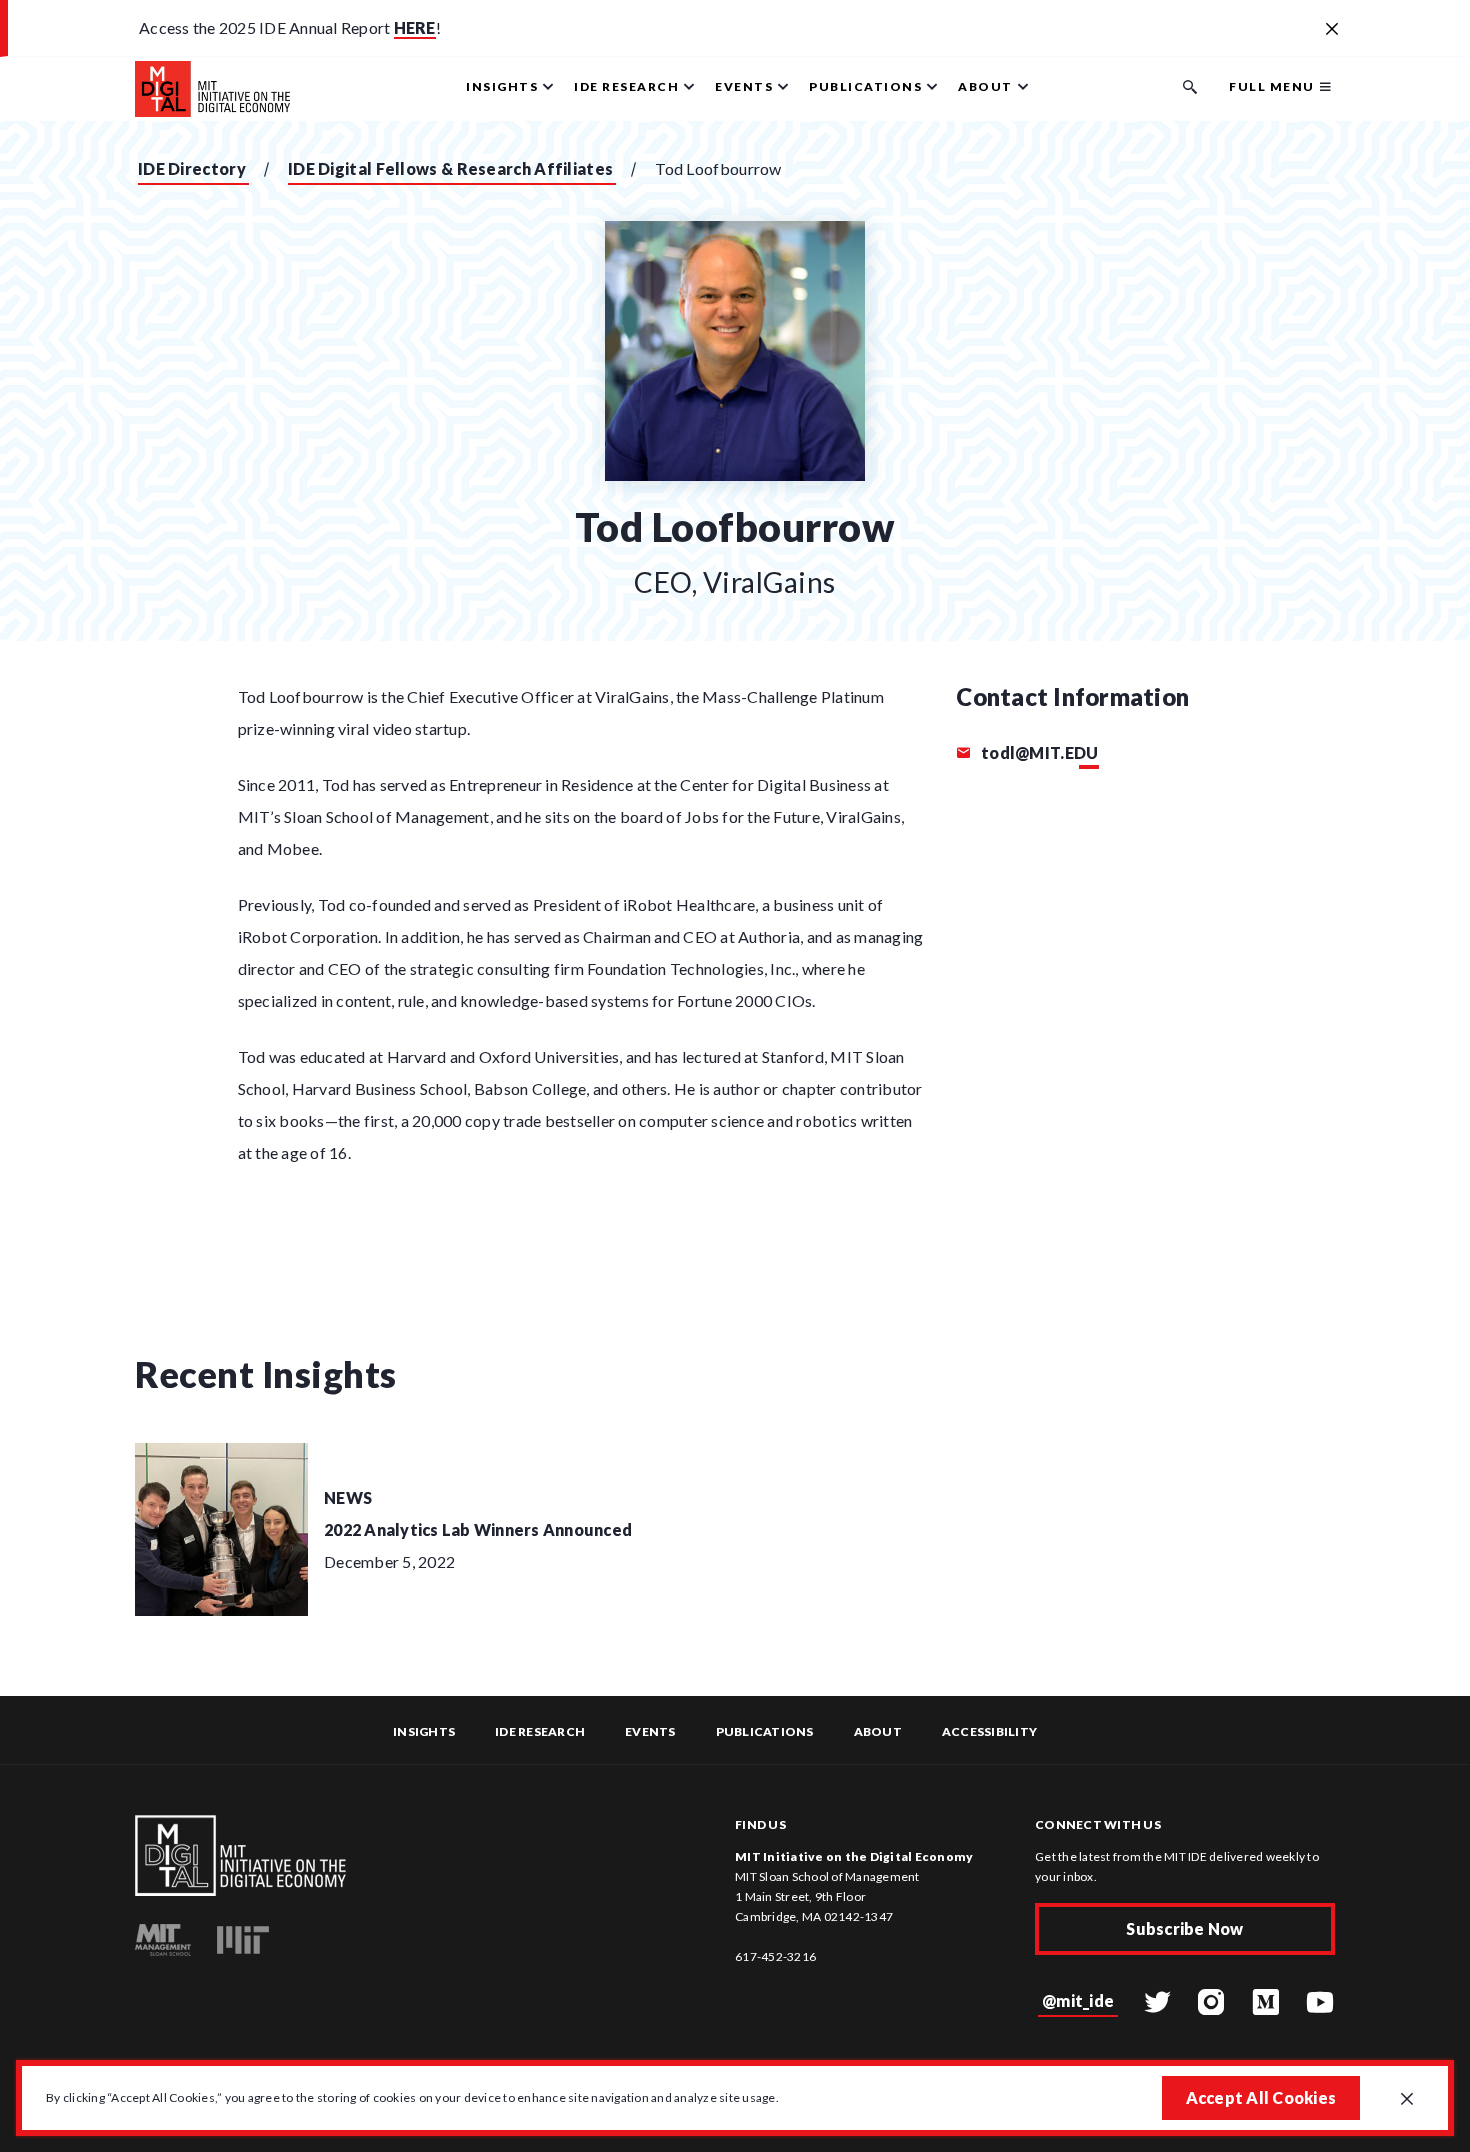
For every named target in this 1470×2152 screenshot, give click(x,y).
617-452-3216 (775, 1956)
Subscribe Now (1184, 1928)
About (878, 1731)
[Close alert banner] (1332, 30)
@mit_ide (1078, 2000)
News (348, 1497)
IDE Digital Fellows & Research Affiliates (450, 168)
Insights (424, 1731)
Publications (765, 1731)
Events (650, 1731)
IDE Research (540, 1731)
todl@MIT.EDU (1038, 752)
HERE (415, 27)
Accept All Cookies (1261, 2097)
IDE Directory (192, 168)
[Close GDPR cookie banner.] (1407, 2100)
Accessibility (989, 1731)
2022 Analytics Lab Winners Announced (478, 1529)
